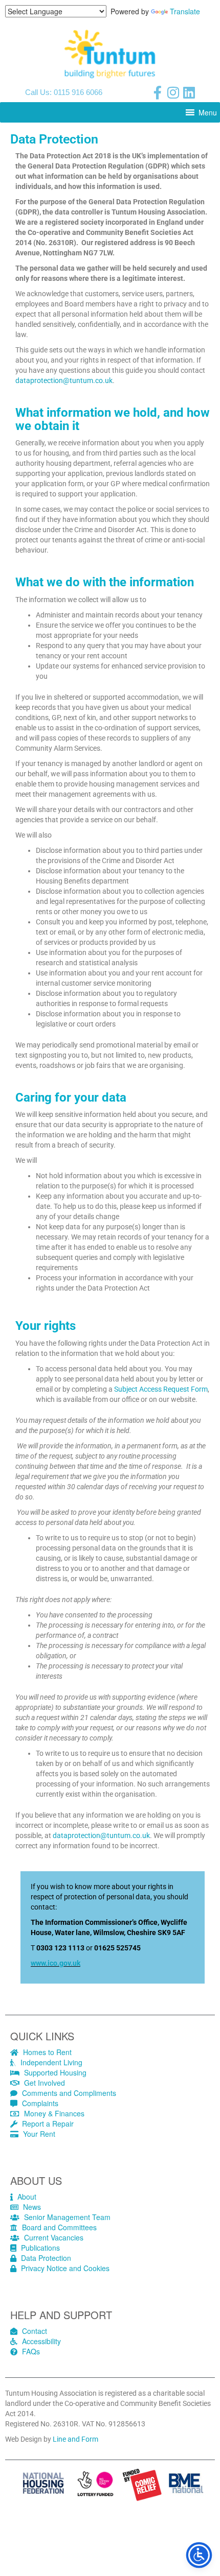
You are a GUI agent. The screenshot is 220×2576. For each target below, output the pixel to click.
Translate (185, 11)
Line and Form (75, 2439)
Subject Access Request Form (161, 1389)
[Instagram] (173, 92)
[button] (208, 112)
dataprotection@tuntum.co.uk (64, 380)
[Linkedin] (189, 92)
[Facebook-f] (158, 92)
